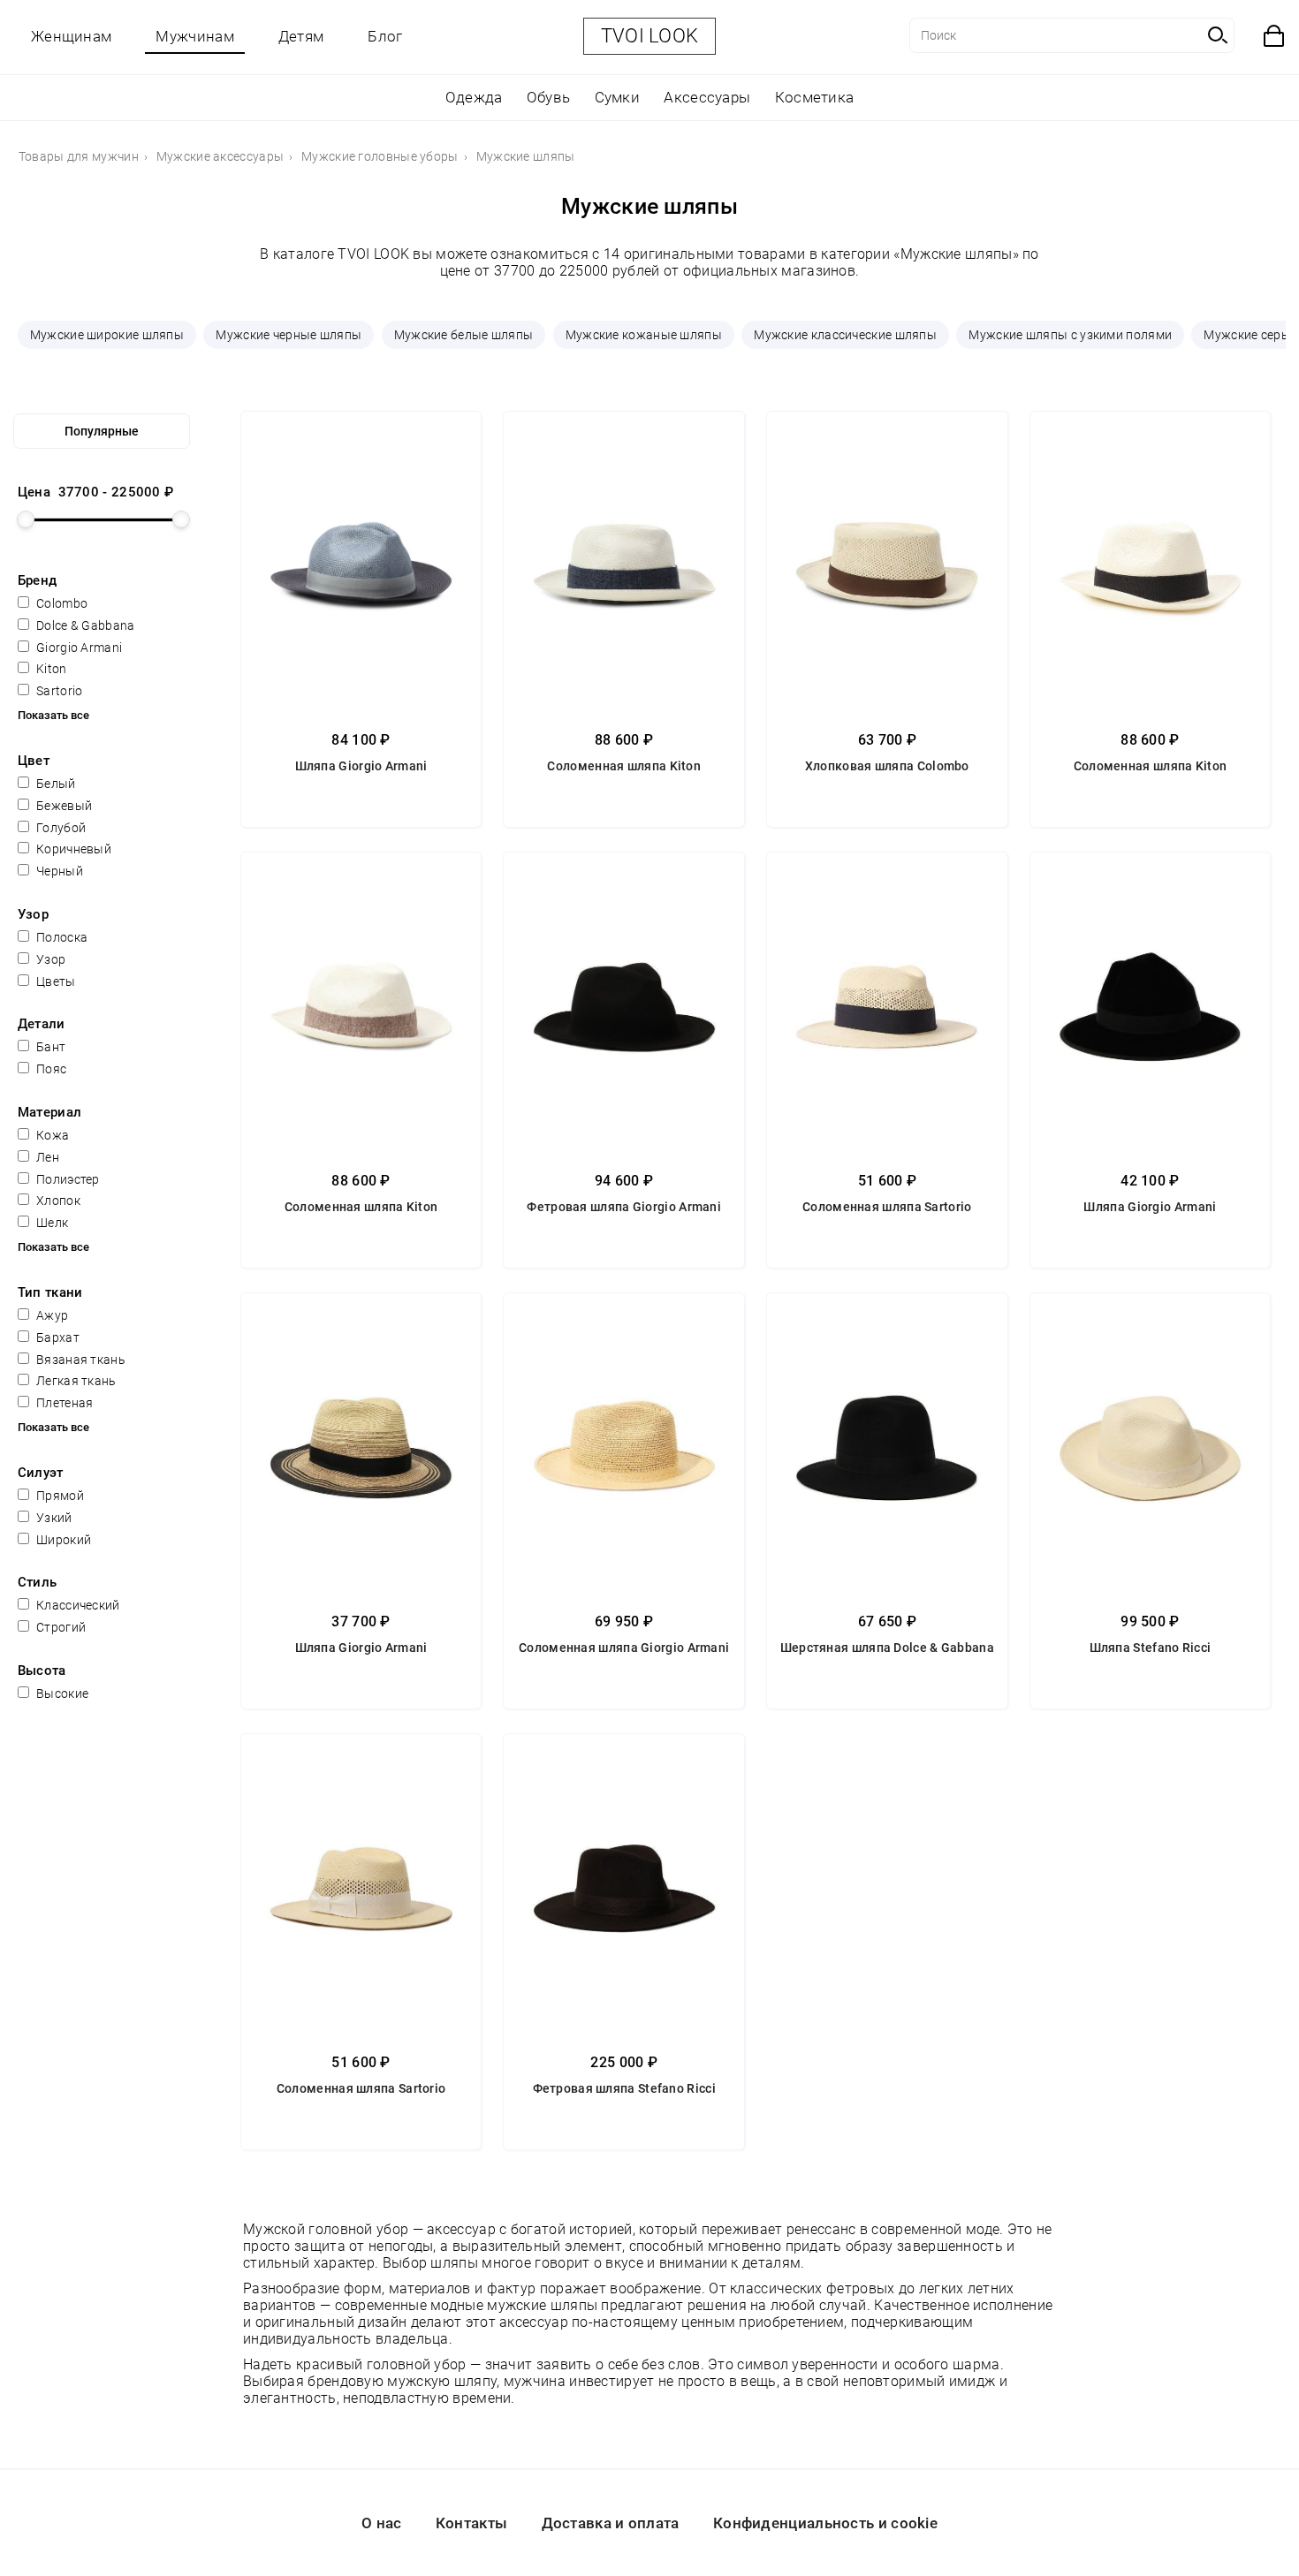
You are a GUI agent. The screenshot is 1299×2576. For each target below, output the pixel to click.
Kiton (50, 669)
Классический (77, 1605)
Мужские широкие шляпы (107, 335)
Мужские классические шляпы (845, 335)
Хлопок (57, 1201)
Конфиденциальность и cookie (825, 2523)
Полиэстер (67, 1179)
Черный (58, 871)
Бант (50, 1047)
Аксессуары (707, 97)
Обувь (549, 97)
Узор (50, 959)
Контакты (471, 2523)
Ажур (51, 1315)
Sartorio (58, 691)
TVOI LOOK (650, 36)
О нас (382, 2523)
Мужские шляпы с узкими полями (1070, 335)
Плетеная (64, 1403)
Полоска (61, 937)
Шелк (51, 1223)
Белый (55, 784)
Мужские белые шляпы (464, 335)
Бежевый (63, 806)
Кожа (52, 1135)
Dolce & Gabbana (84, 625)
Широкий (62, 1540)
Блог (385, 36)
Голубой (60, 828)
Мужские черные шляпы (289, 335)
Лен (46, 1157)
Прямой (59, 1496)
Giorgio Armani (78, 648)
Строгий (60, 1627)
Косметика (815, 97)
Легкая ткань (75, 1381)
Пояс (50, 1069)
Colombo (61, 603)
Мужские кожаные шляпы (644, 335)
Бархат (57, 1337)
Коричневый (72, 849)
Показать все (53, 715)
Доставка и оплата (611, 2523)
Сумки (618, 97)
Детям (301, 36)
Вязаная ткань (80, 1360)
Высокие (61, 1693)
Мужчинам (194, 36)
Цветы (55, 981)
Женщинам (71, 36)
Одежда (474, 97)
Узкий (53, 1518)
